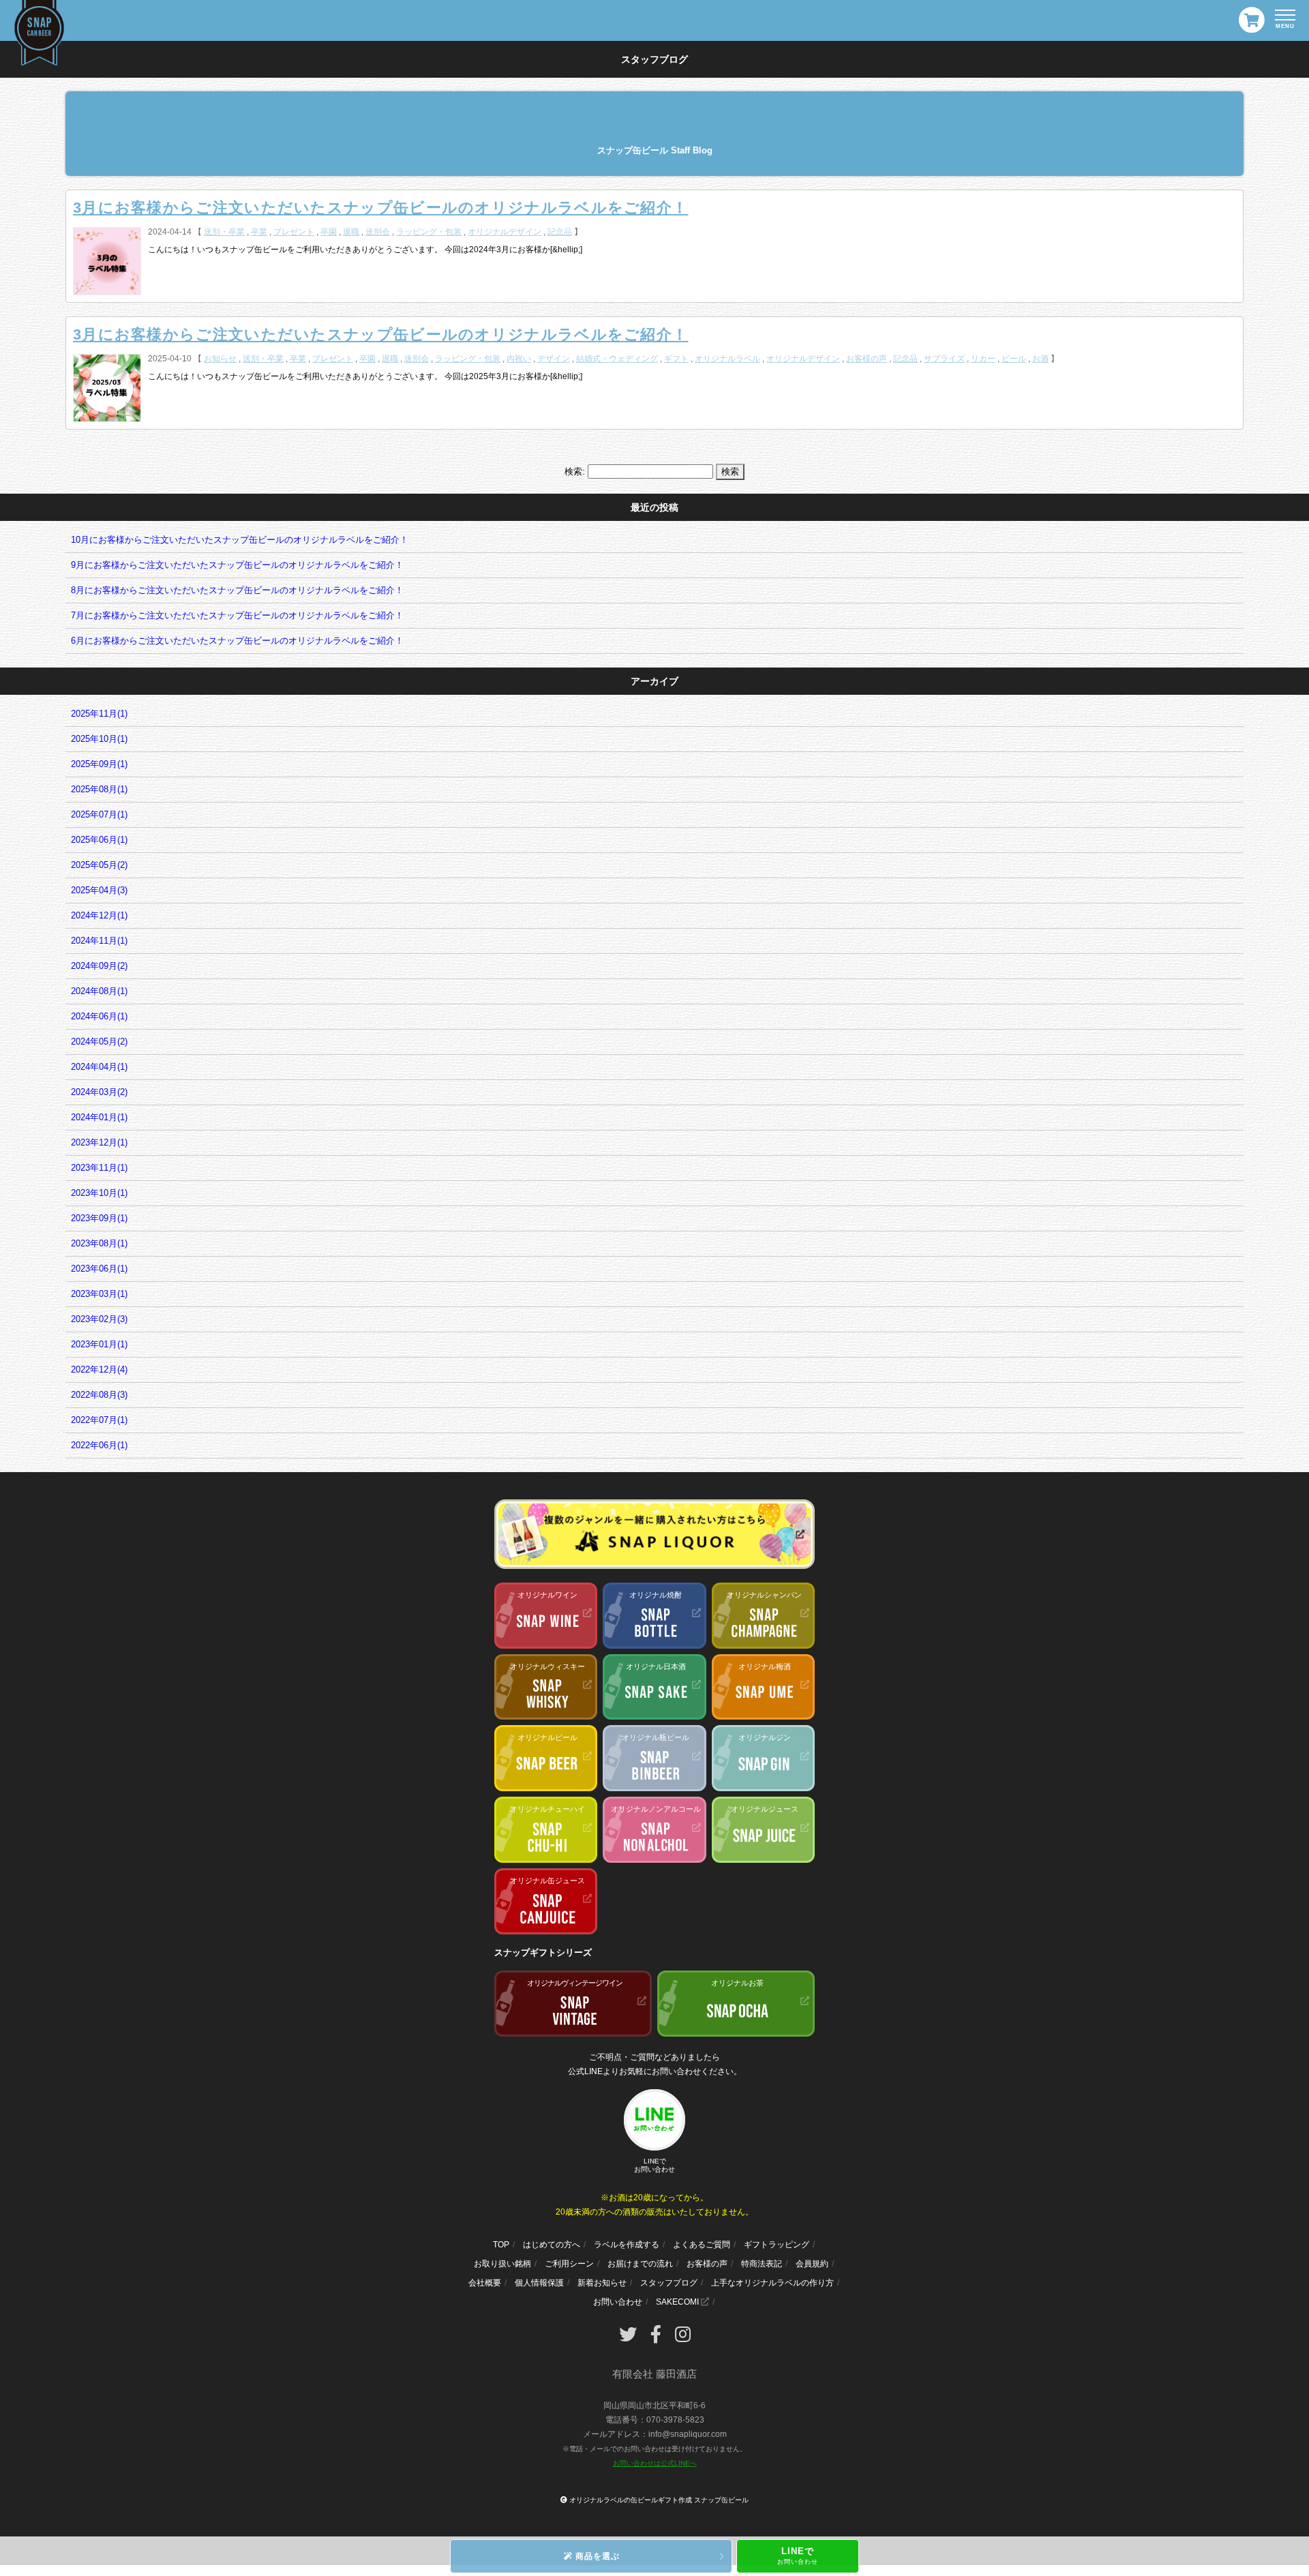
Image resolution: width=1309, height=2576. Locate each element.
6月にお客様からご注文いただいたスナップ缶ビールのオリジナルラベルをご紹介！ (237, 641)
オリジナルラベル (727, 359)
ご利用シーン (569, 2264)
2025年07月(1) (99, 814)
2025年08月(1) (99, 789)
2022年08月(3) (99, 1395)
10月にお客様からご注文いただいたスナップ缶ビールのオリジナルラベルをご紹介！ (240, 540)
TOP (501, 2245)
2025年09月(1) (99, 764)
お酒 (1040, 359)
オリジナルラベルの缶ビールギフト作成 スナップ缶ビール (659, 2500)
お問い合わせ (618, 2302)
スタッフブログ (669, 2283)
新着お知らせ (602, 2283)
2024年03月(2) (99, 1092)
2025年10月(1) (99, 739)
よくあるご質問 (702, 2245)
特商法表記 (762, 2264)
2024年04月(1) (99, 1067)
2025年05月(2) (99, 865)
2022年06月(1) (99, 1445)
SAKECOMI (678, 2302)
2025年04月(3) (99, 890)
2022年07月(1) (99, 1420)
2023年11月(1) (99, 1168)
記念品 (560, 232)
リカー (983, 359)
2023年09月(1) (99, 1218)
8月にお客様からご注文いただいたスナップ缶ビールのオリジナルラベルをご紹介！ (237, 590)
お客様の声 (867, 359)
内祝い (519, 359)
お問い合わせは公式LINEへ (655, 2463)
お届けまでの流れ (640, 2264)
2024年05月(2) (99, 1042)
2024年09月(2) (99, 966)
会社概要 (485, 2283)
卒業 (259, 232)
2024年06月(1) (99, 1016)
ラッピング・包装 (429, 232)
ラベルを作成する (627, 2245)
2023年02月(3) (99, 1319)
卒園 (329, 232)
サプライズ (944, 359)
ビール (1014, 359)
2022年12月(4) (99, 1369)
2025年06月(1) (99, 840)
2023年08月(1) (99, 1243)
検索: (575, 471)
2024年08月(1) (99, 991)
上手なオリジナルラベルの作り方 (772, 2283)
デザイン (554, 359)
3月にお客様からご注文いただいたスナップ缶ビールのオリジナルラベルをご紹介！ (380, 208)
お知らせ (220, 359)
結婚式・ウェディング (617, 359)
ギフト (676, 359)
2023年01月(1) (99, 1344)
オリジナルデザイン (505, 232)
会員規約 (812, 2264)
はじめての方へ (552, 2245)
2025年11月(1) (99, 714)
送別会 (378, 232)
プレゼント (294, 232)
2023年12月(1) (99, 1142)
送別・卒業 (224, 232)
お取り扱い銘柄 (502, 2264)
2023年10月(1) (99, 1193)
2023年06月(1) (99, 1269)
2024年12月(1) (99, 915)
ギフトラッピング (777, 2245)
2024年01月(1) (99, 1117)
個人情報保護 (539, 2283)
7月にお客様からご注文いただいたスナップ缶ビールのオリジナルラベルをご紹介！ (237, 615)
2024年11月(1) (99, 941)
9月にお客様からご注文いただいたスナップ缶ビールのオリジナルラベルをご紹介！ (237, 565)
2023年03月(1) (99, 1294)
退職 (351, 232)
